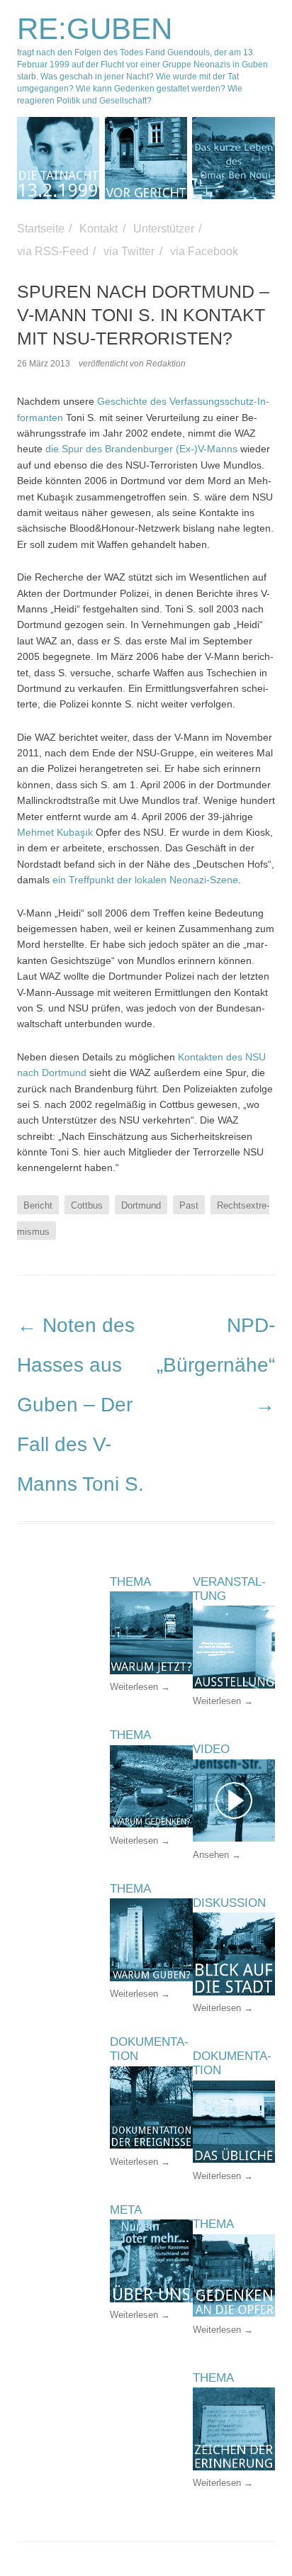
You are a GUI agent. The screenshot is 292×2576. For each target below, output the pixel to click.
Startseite (41, 229)
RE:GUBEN (95, 29)
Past (189, 1205)
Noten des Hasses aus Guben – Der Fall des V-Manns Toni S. (80, 1405)
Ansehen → (217, 1855)
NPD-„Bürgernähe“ (216, 1365)
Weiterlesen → (223, 1701)
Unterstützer (164, 229)
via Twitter (129, 251)
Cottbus (87, 1205)
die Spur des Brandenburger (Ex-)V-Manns (141, 449)
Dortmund (141, 1205)
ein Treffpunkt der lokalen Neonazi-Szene (145, 880)
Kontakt (99, 229)
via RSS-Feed (53, 251)
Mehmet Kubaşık (55, 832)
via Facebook (204, 251)
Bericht (38, 1205)
